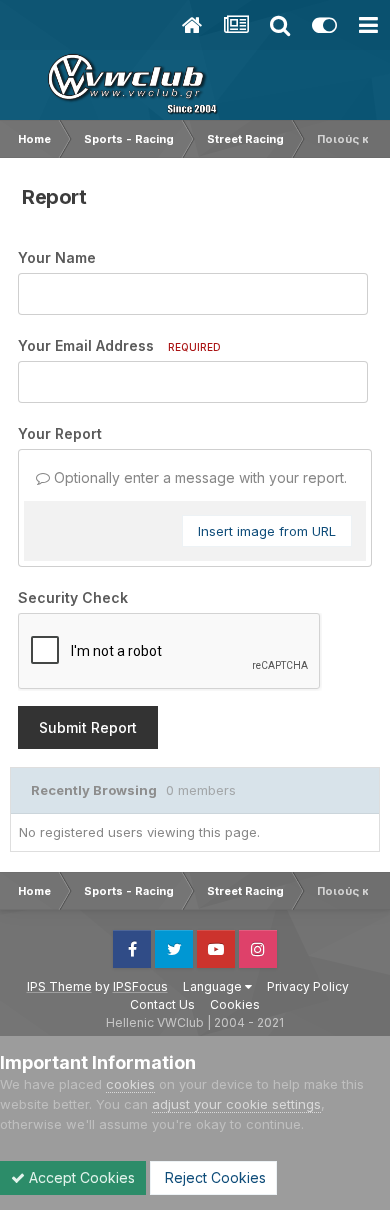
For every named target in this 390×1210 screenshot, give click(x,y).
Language (214, 986)
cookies (130, 1084)
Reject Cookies (213, 1177)
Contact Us (162, 1004)
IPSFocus (140, 986)
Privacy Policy (308, 986)
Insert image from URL (267, 531)
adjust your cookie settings (236, 1104)
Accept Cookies (80, 1177)
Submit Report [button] (88, 727)
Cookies (235, 1004)
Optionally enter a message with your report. (198, 477)
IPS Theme (59, 986)
